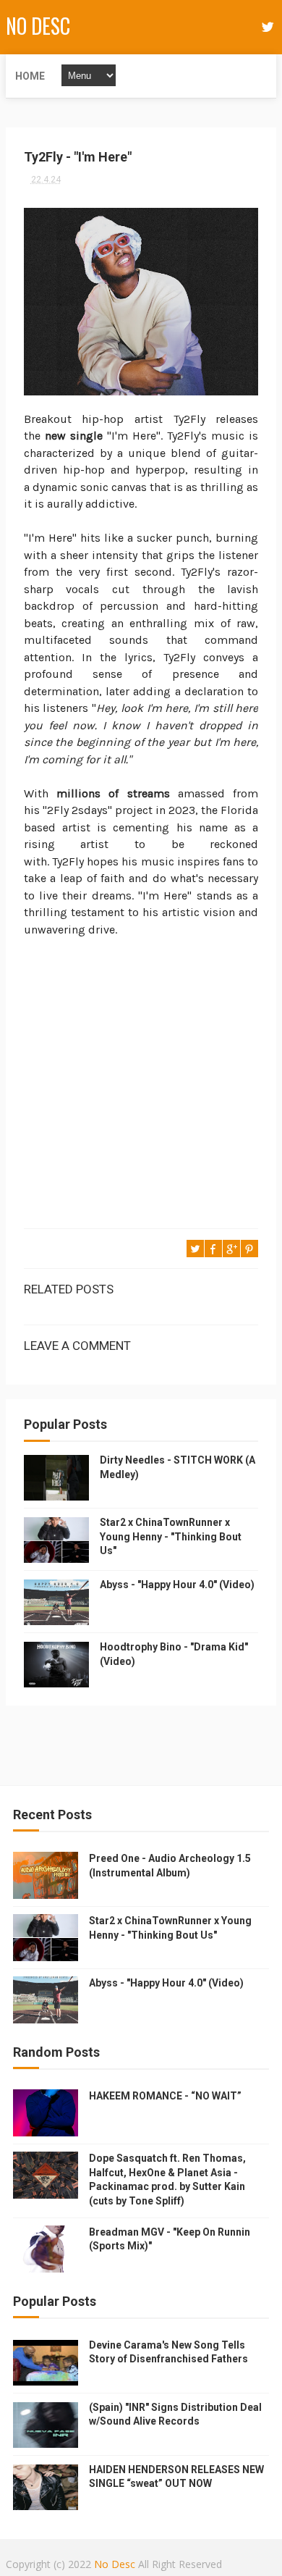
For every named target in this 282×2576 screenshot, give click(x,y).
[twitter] (268, 27)
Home (30, 76)
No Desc (38, 26)
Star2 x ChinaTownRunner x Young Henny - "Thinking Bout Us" (171, 1536)
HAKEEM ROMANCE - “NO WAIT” (165, 2096)
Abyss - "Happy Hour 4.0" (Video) (177, 1585)
